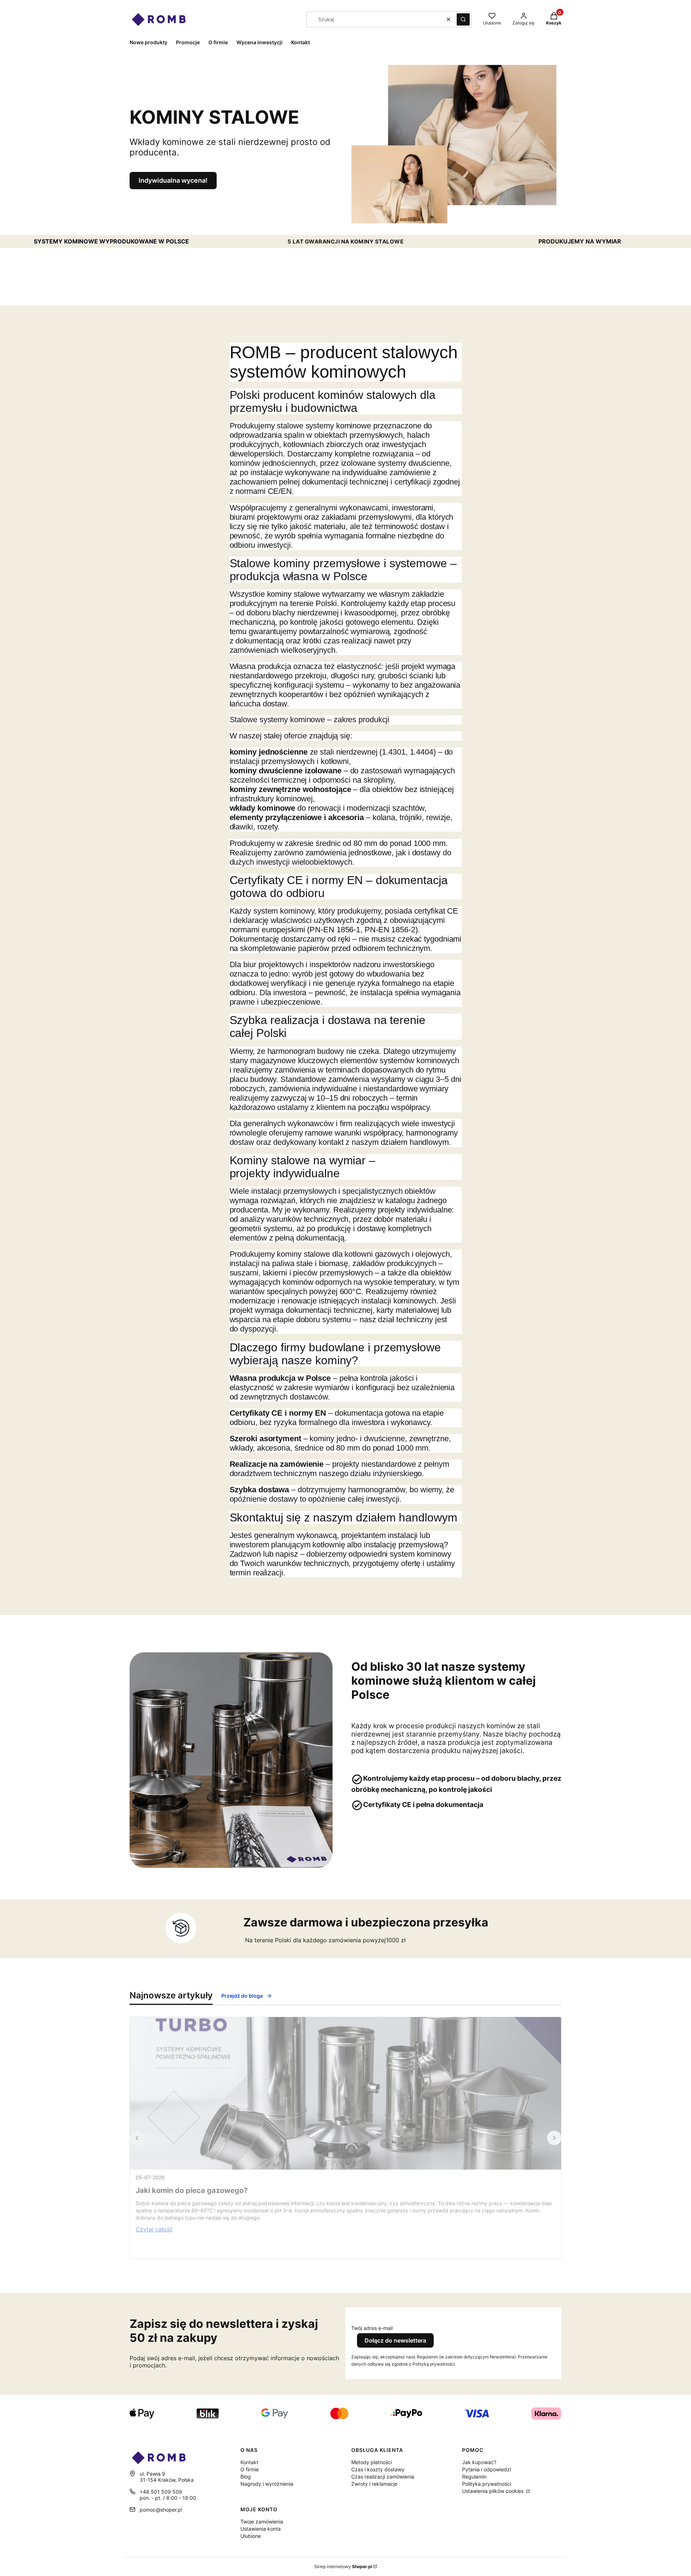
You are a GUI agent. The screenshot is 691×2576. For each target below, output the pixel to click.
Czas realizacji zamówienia (383, 2477)
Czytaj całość (154, 2229)
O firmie (250, 2469)
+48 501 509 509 (161, 2492)
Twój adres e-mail (372, 2328)
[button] (463, 19)
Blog (246, 2477)
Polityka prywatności (487, 2484)
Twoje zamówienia (262, 2522)
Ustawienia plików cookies (494, 2491)
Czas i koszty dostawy (378, 2469)
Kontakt (249, 2462)
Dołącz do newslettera (395, 2340)
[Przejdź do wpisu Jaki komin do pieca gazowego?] (345, 2093)
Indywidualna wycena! (173, 180)
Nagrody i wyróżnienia (267, 2484)
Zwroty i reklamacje (374, 2484)
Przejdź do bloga (242, 1996)
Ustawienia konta (261, 2529)
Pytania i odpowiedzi (487, 2469)
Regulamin (474, 2477)
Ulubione (251, 2536)
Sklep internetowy (343, 2566)
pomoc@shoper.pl (161, 2510)
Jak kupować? (479, 2462)
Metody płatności (372, 2462)
